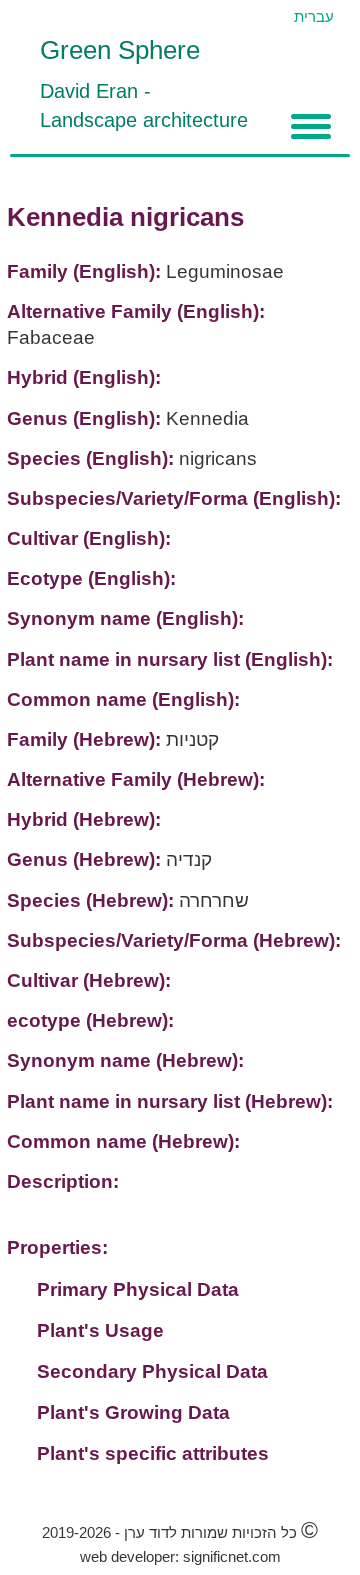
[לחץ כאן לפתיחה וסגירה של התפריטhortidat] (311, 126)
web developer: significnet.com (180, 1556)
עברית (314, 16)
